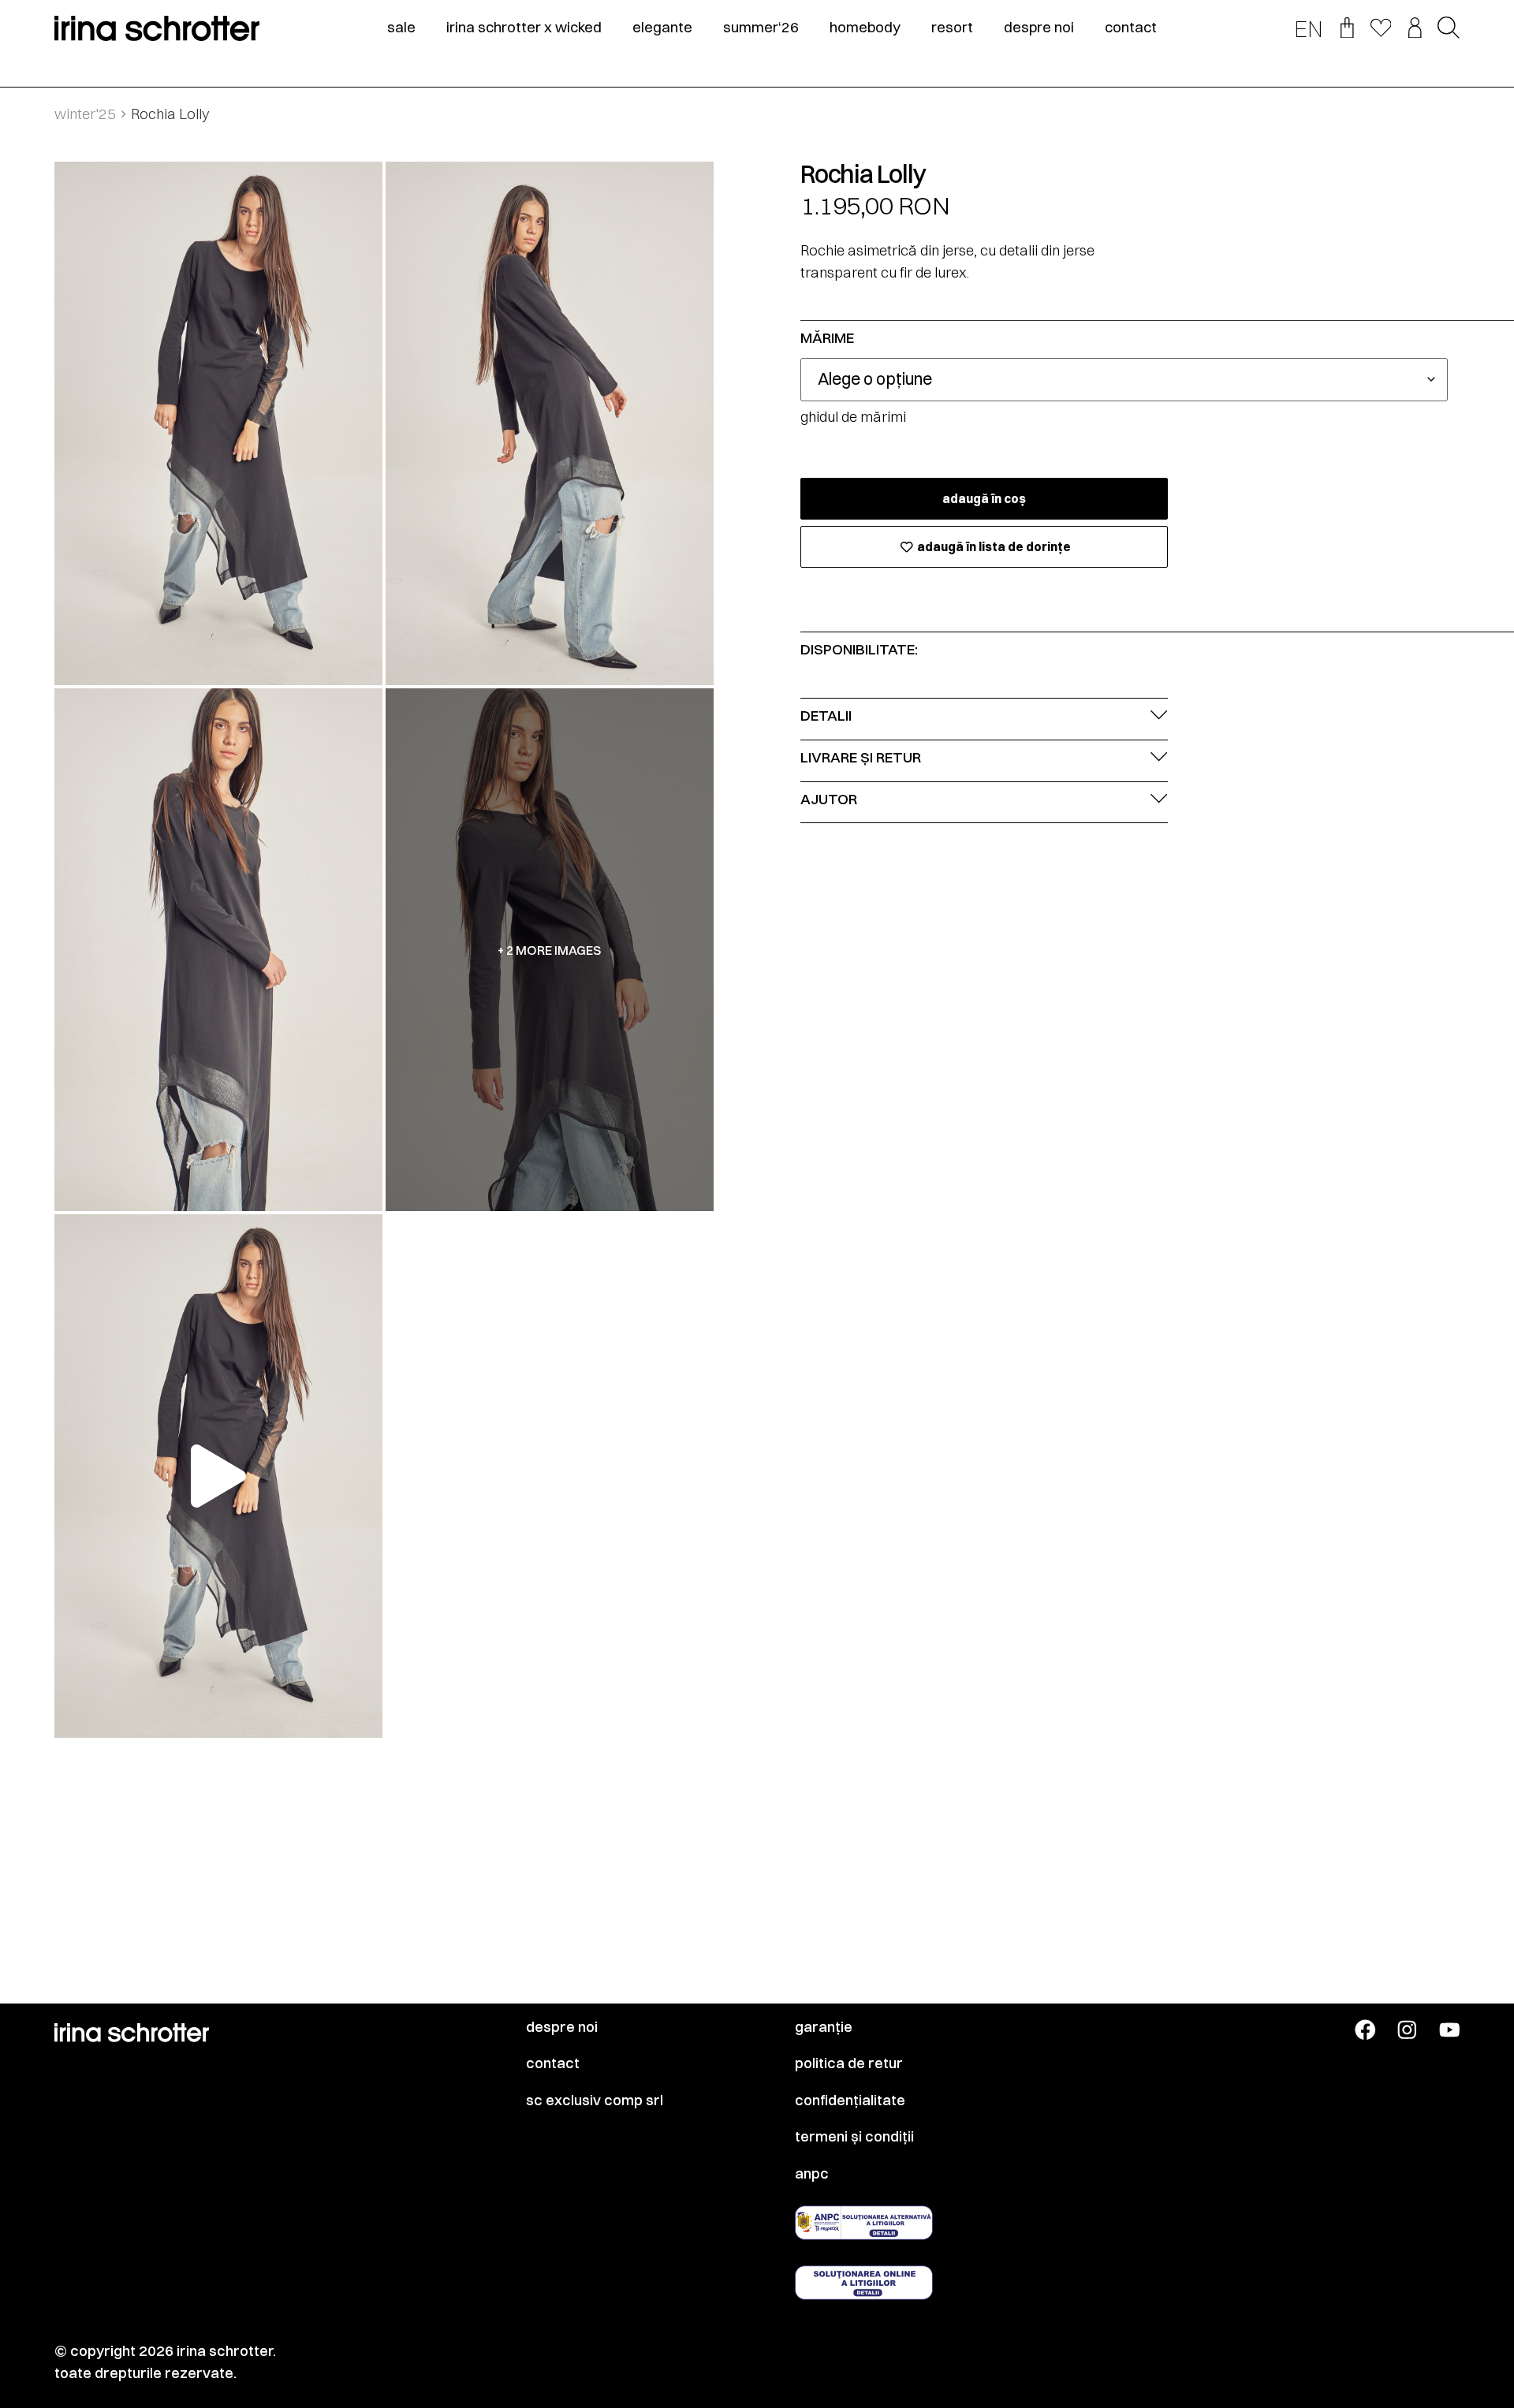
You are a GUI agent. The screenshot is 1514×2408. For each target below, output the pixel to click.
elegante (662, 28)
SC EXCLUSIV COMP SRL (595, 2100)
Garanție (824, 2027)
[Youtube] (1450, 2030)
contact (1131, 28)
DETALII (826, 716)
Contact (553, 2063)
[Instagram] (1407, 2030)
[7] (218, 950)
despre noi (1039, 28)
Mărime (827, 339)
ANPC (812, 2174)
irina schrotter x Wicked (524, 28)
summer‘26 (761, 28)
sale (401, 28)
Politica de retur (849, 2063)
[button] (1449, 29)
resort (952, 28)
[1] (218, 423)
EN (1309, 29)
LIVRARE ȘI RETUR (861, 757)
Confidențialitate (850, 2100)
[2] (550, 423)
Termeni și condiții (854, 2137)
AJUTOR (829, 799)
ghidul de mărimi (853, 417)
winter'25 (85, 114)
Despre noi (562, 2027)
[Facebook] (1365, 2030)
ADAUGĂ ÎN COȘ (984, 499)
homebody (865, 28)
